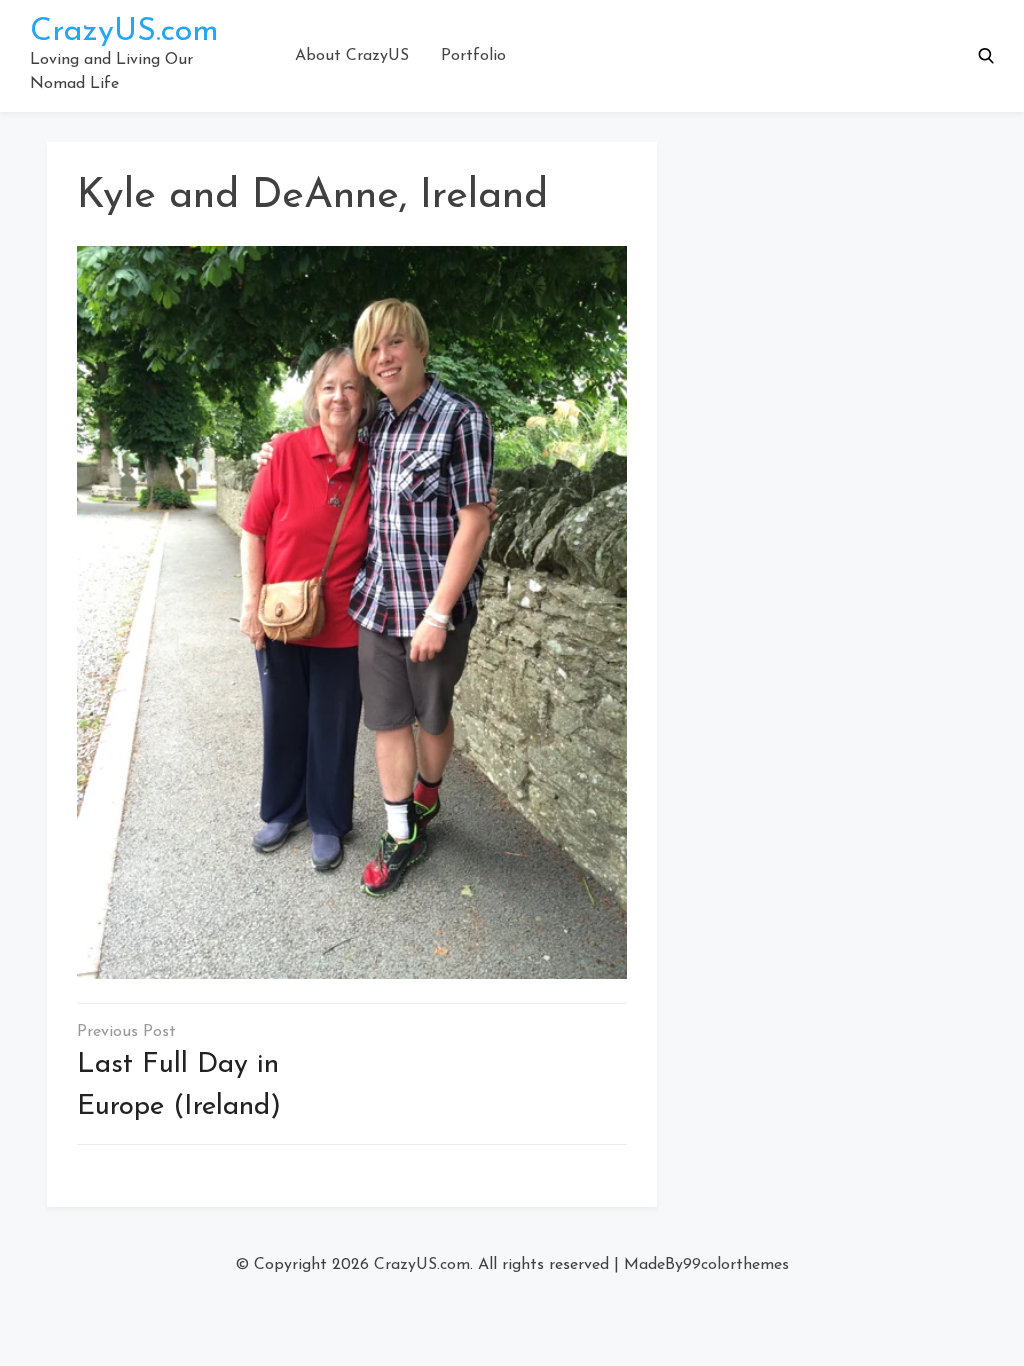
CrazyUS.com (124, 32)
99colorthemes (736, 1265)
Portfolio (473, 56)
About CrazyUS (352, 56)
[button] (986, 56)
